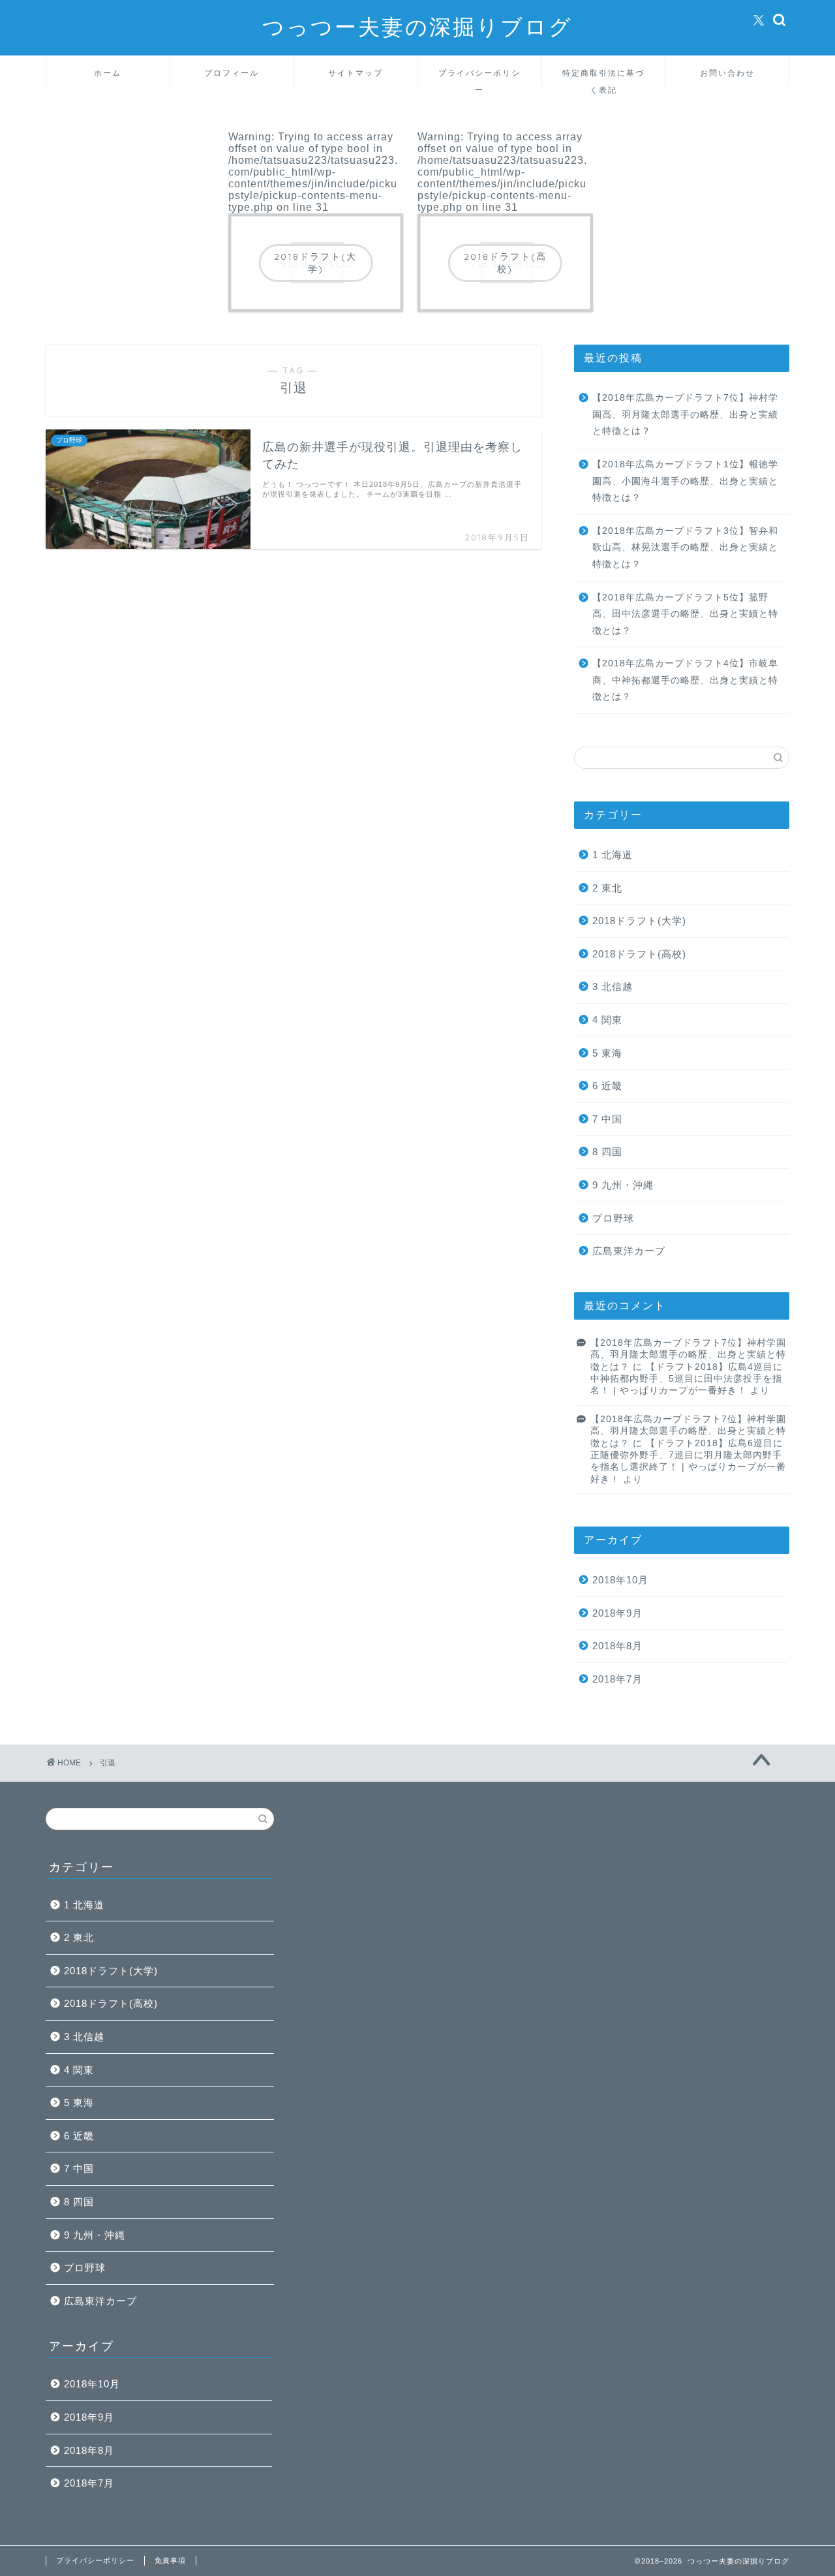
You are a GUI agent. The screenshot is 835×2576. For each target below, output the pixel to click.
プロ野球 (613, 1218)
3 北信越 (613, 986)
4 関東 (607, 1020)
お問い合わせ (727, 73)
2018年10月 (620, 1580)
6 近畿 (607, 1086)
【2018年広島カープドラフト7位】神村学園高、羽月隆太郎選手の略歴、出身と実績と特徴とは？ (685, 414)
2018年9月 (617, 1613)
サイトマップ (356, 73)
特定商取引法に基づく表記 (603, 77)
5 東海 (607, 1053)
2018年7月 (617, 1679)
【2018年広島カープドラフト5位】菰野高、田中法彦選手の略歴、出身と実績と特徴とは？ (685, 614)
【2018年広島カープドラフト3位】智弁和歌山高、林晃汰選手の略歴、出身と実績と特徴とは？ (685, 548)
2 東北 (607, 888)
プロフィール (232, 73)
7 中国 (607, 1119)
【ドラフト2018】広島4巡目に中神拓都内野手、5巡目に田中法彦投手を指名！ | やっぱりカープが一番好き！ (687, 1379)
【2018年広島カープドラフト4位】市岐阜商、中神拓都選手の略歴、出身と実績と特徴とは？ (685, 680)
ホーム (108, 73)
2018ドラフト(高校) (639, 954)
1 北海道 (613, 855)
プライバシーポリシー (479, 77)
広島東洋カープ (629, 1251)
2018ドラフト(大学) (639, 921)
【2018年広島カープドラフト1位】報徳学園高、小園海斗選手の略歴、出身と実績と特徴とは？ (685, 481)
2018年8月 (617, 1646)
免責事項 (170, 2560)
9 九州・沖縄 (623, 1185)
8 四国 (607, 1152)
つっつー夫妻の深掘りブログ (417, 26)
